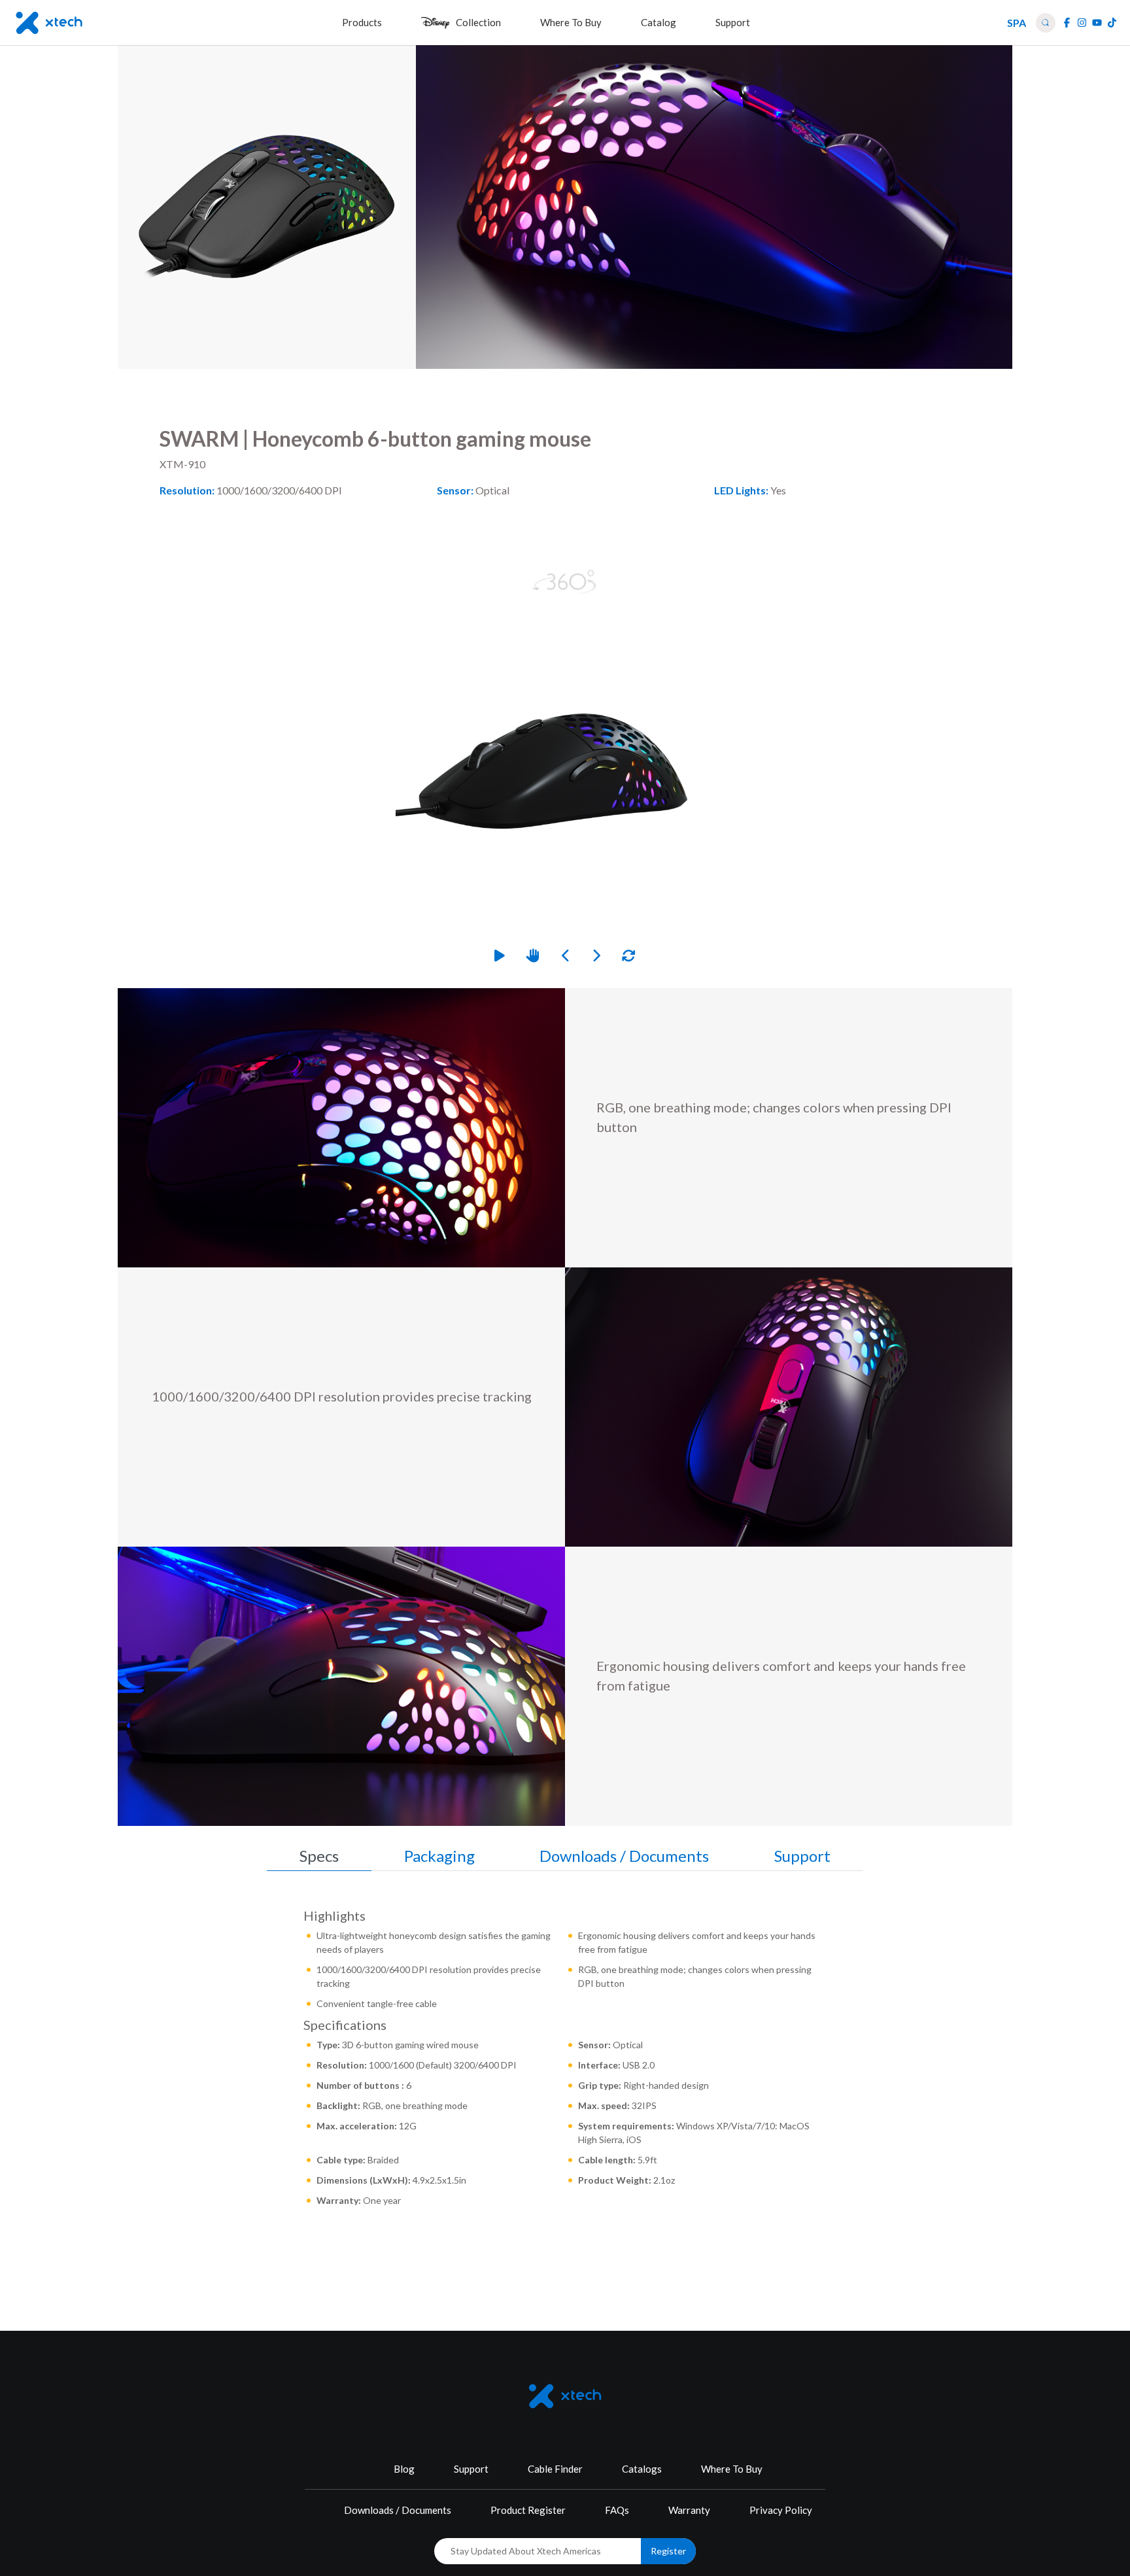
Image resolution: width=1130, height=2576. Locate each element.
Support (471, 2469)
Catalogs (642, 2469)
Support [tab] (802, 1856)
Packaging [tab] (439, 1856)
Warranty (689, 2510)
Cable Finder (555, 2469)
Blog (404, 2469)
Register (668, 2551)
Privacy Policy (781, 2510)
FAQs (617, 2510)
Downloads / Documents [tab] (624, 1856)
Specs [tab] (319, 1856)
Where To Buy (732, 2469)
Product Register (528, 2510)
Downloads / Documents (398, 2510)
